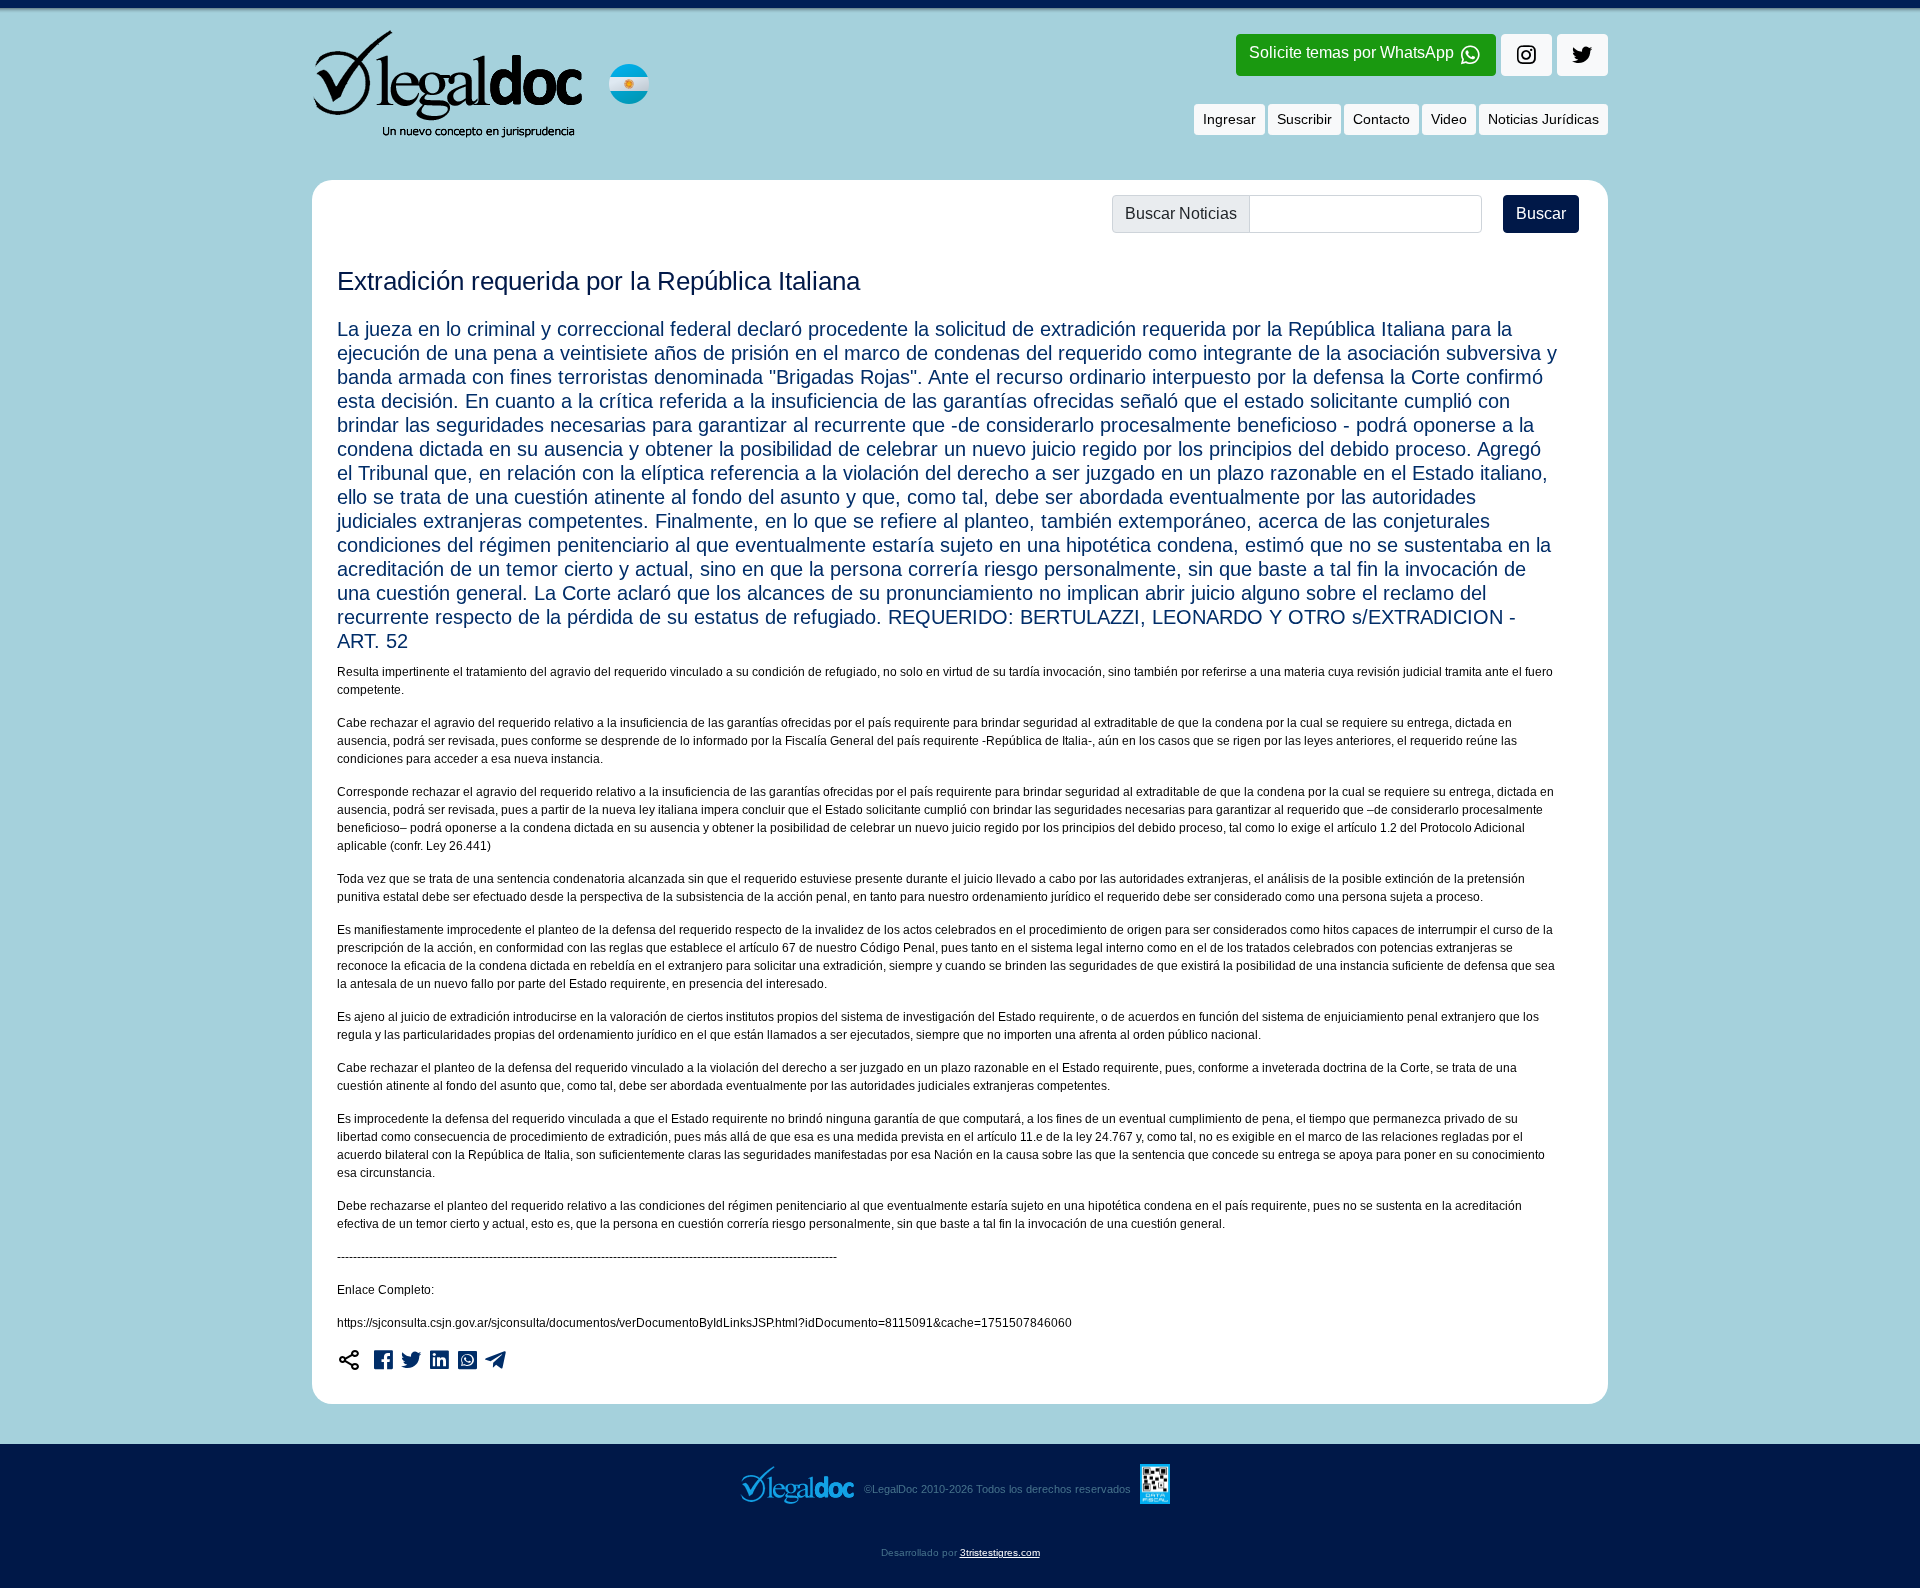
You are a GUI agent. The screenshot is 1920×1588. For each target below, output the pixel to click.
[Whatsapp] (467, 1356)
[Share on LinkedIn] (439, 1356)
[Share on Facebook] (383, 1356)
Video (1449, 119)
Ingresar (1229, 119)
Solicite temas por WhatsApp (1353, 52)
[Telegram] (495, 1356)
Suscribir (1304, 119)
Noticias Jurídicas (1543, 119)
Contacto (1381, 119)
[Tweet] (411, 1356)
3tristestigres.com (1000, 1552)
